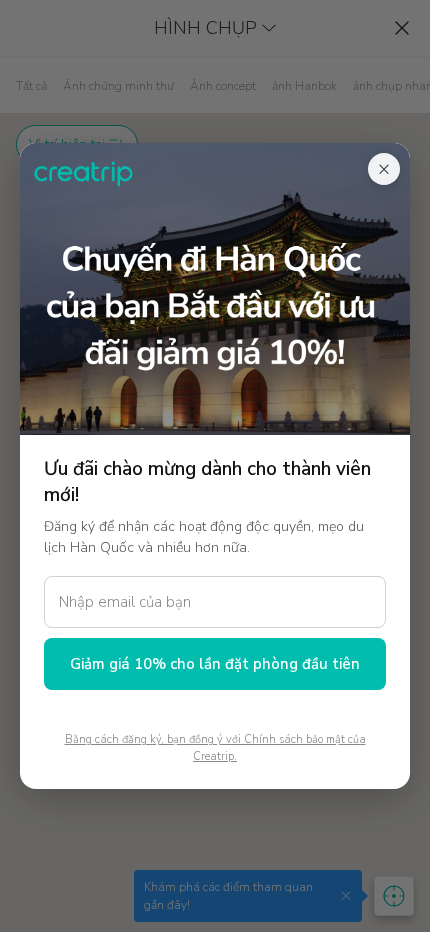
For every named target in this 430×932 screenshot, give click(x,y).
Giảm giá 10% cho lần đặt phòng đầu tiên (215, 664)
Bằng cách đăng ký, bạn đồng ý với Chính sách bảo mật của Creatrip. (215, 748)
